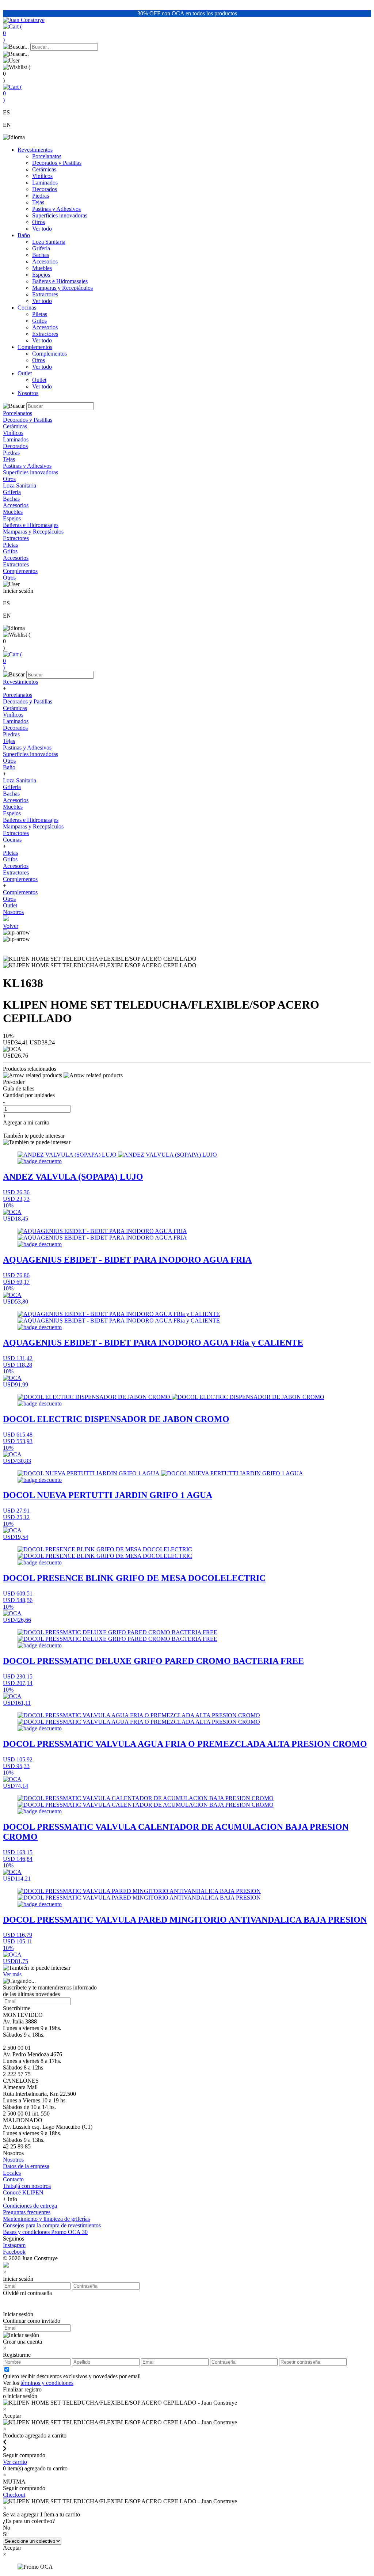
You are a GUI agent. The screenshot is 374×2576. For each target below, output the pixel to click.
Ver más (12, 1974)
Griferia (41, 248)
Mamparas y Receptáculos (62, 288)
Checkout (14, 2495)
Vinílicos (42, 176)
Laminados (45, 183)
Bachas (41, 255)
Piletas (40, 314)
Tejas (38, 202)
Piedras (41, 196)
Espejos (41, 275)
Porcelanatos (47, 156)
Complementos (35, 347)
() (12, 33)
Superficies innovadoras (60, 215)
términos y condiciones (47, 2383)
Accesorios (45, 261)
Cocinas (27, 308)
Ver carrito (15, 2462)
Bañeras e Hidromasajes (60, 281)
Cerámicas (44, 169)
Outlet (25, 373)
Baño (24, 235)
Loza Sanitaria (49, 242)
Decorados (45, 189)
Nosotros (28, 393)
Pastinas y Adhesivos (56, 209)
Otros (39, 222)
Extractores (45, 294)
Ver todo (42, 229)
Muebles (42, 268)
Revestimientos (35, 150)
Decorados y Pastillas (57, 163)
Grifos (39, 321)
